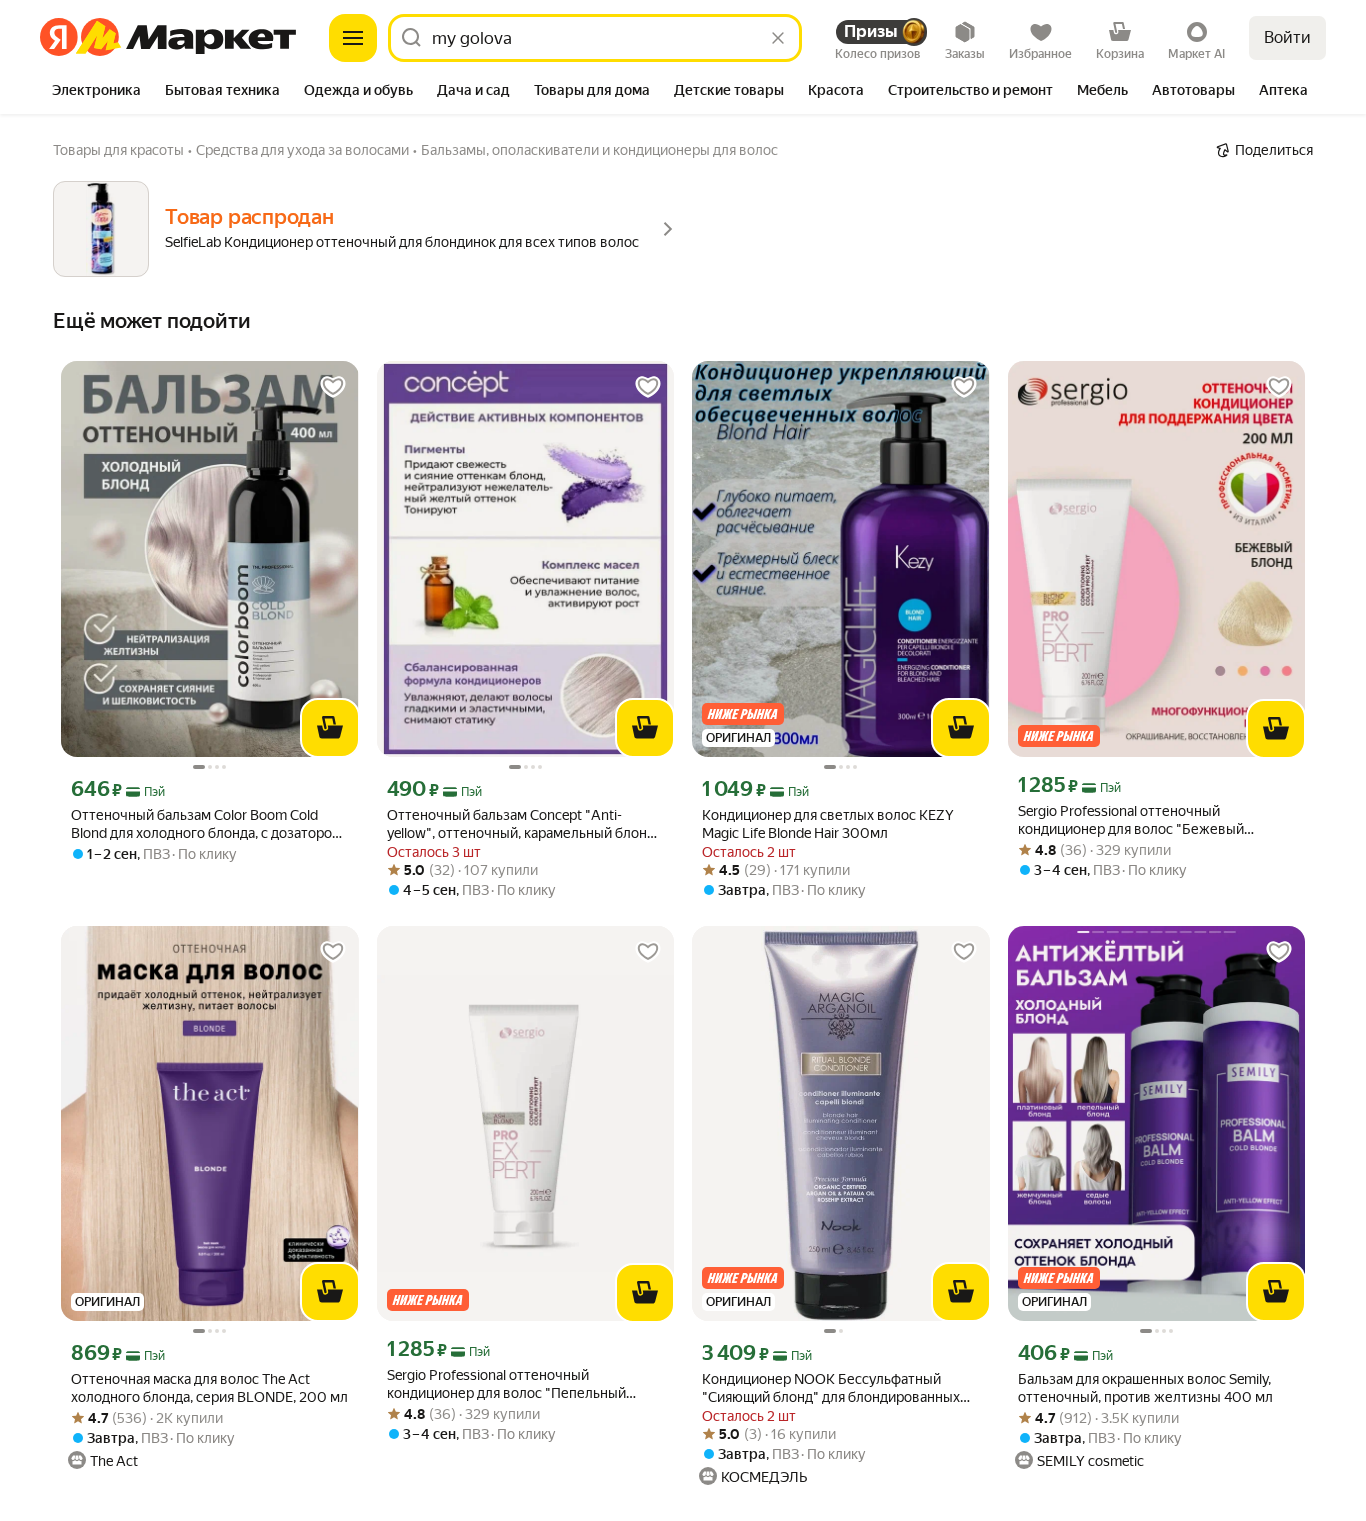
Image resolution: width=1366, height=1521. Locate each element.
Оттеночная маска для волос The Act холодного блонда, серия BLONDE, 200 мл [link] (209, 1388)
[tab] (96, 92)
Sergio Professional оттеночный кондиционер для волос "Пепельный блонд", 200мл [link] (506, 1384)
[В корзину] (330, 728)
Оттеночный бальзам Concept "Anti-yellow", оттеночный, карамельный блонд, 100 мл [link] (522, 824)
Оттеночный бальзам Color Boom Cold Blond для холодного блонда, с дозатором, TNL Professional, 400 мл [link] (208, 824)
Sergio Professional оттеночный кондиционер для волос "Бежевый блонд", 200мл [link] (1131, 820)
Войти (1287, 37)
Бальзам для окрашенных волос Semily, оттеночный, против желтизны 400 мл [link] (1145, 1388)
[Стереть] (778, 38)
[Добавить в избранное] (333, 387)
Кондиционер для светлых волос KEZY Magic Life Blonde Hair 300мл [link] (828, 824)
